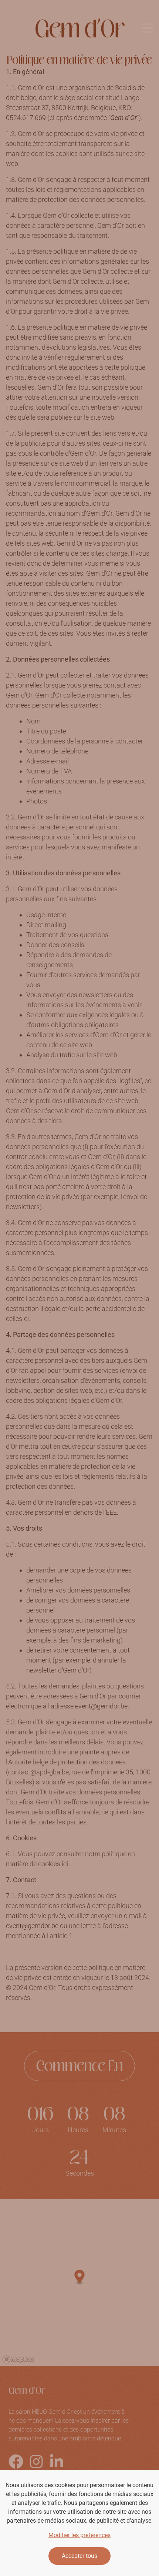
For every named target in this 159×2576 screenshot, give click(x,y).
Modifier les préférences (79, 2535)
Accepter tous (79, 2556)
